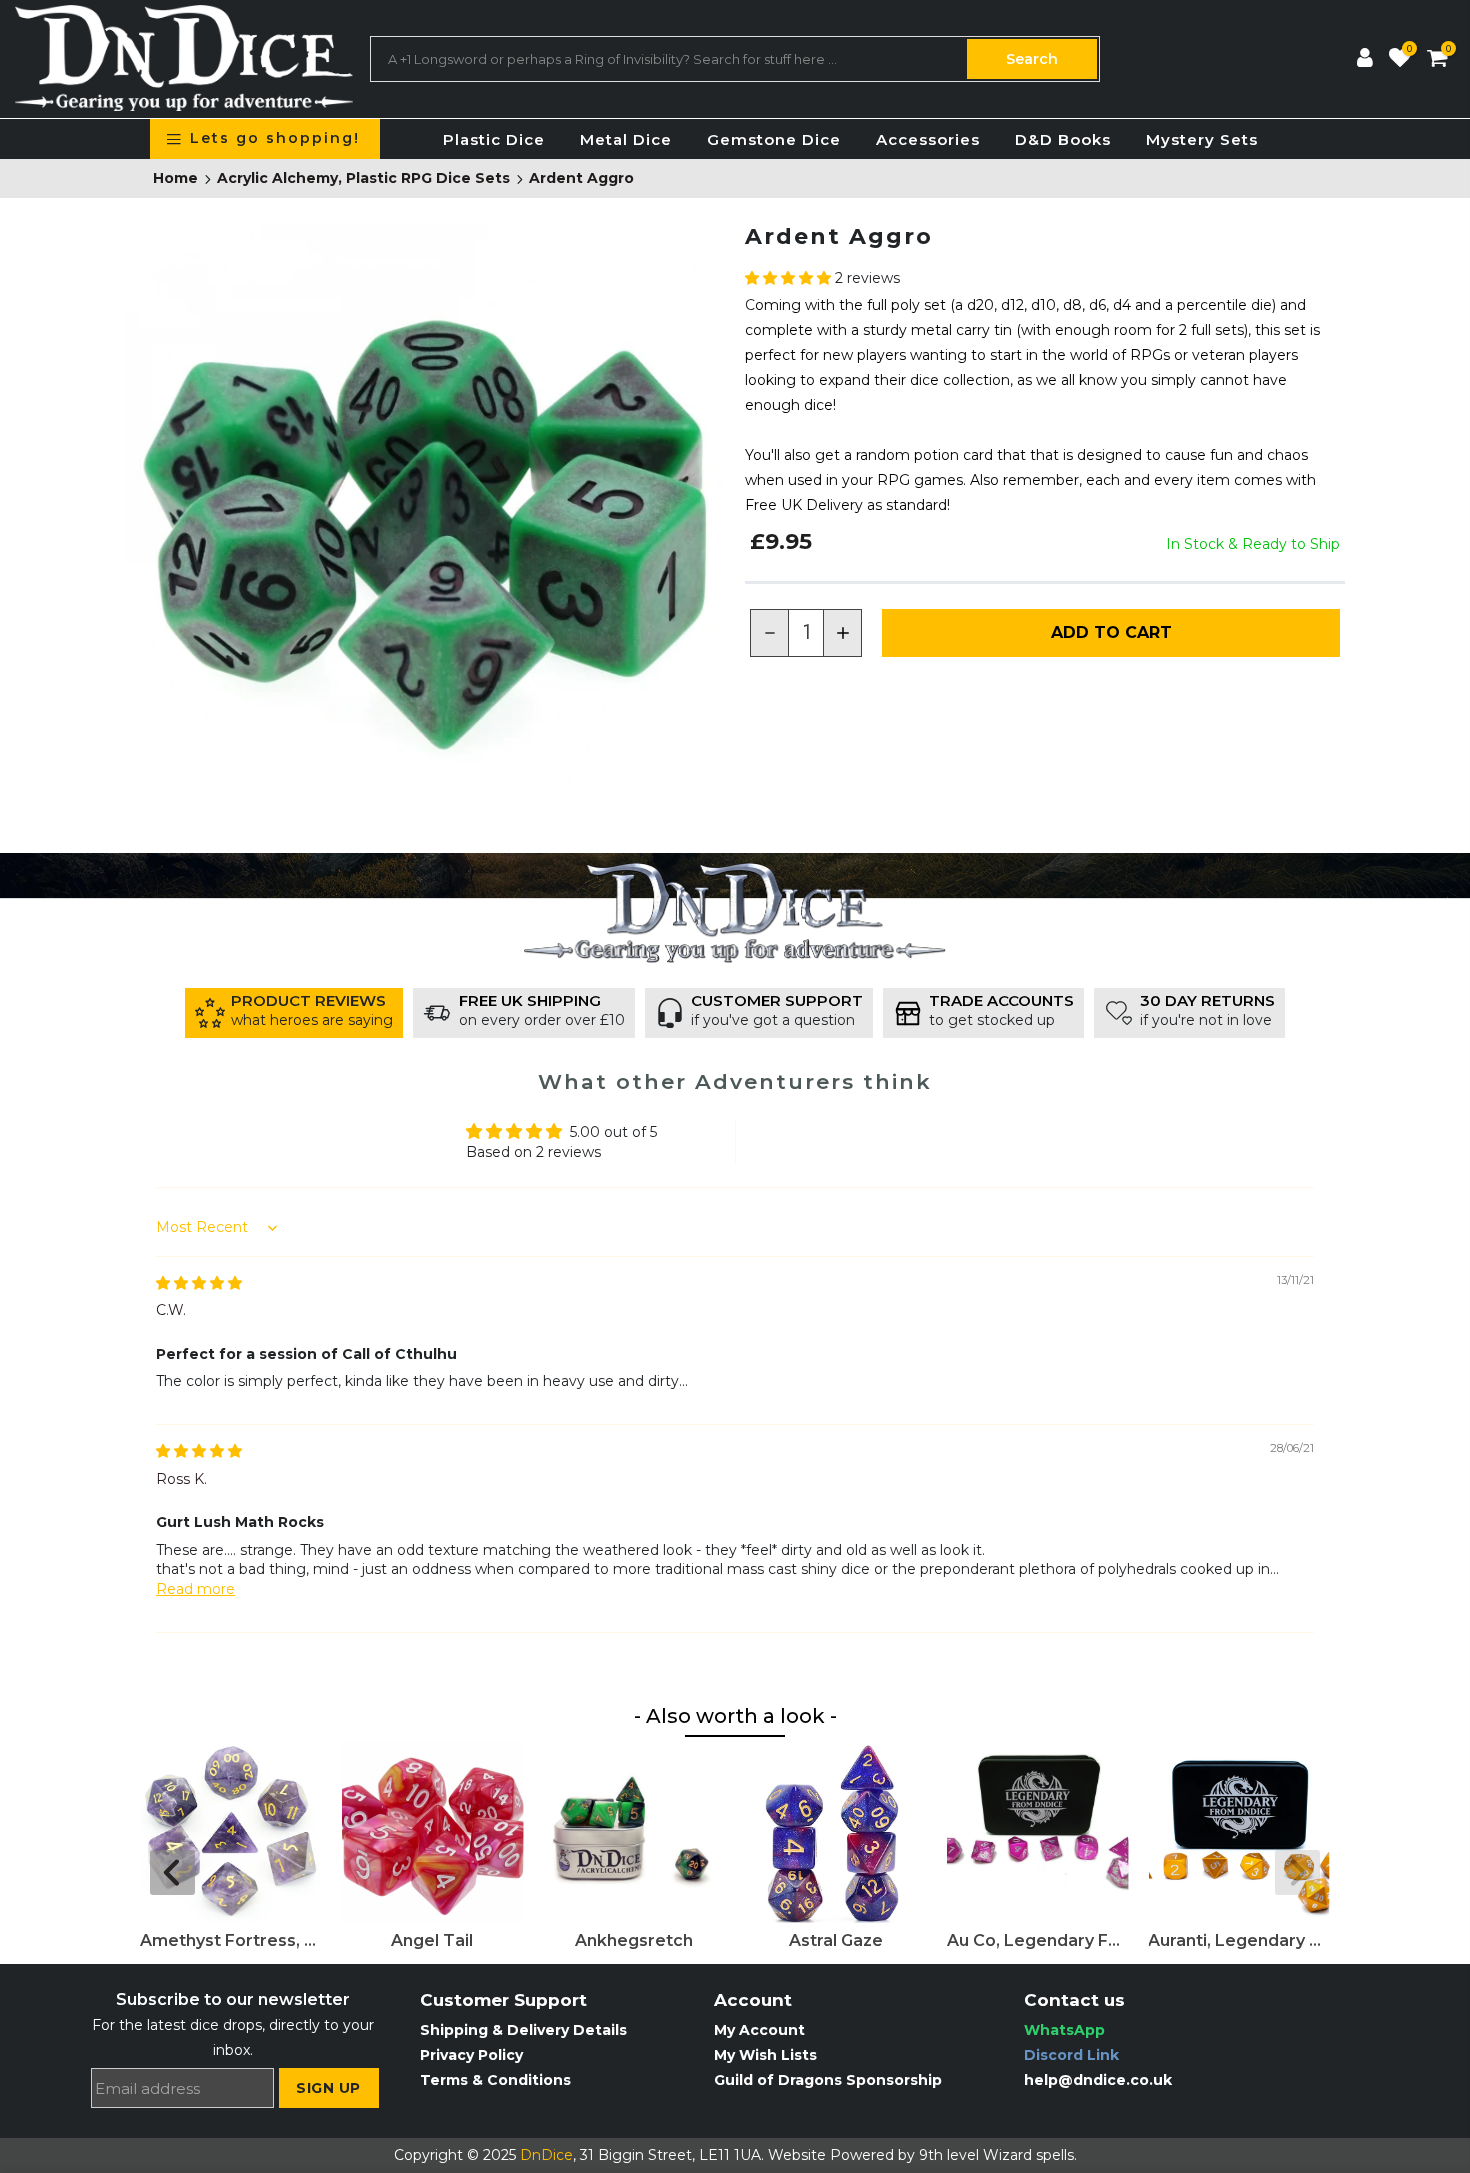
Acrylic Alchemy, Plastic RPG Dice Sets (363, 178)
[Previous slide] (172, 1872)
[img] (199, 1283)
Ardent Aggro (581, 178)
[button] (790, 278)
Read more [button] (195, 1589)
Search (1032, 59)
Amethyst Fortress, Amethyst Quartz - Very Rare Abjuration (231, 1940)
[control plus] (843, 633)
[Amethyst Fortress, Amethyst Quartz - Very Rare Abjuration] (231, 1833)
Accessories (928, 139)
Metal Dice (626, 139)
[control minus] (769, 633)
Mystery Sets (1202, 139)
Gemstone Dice (774, 139)
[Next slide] (1297, 1872)
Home (175, 178)
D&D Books (1063, 139)
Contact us (1074, 2000)
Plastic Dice (494, 139)
